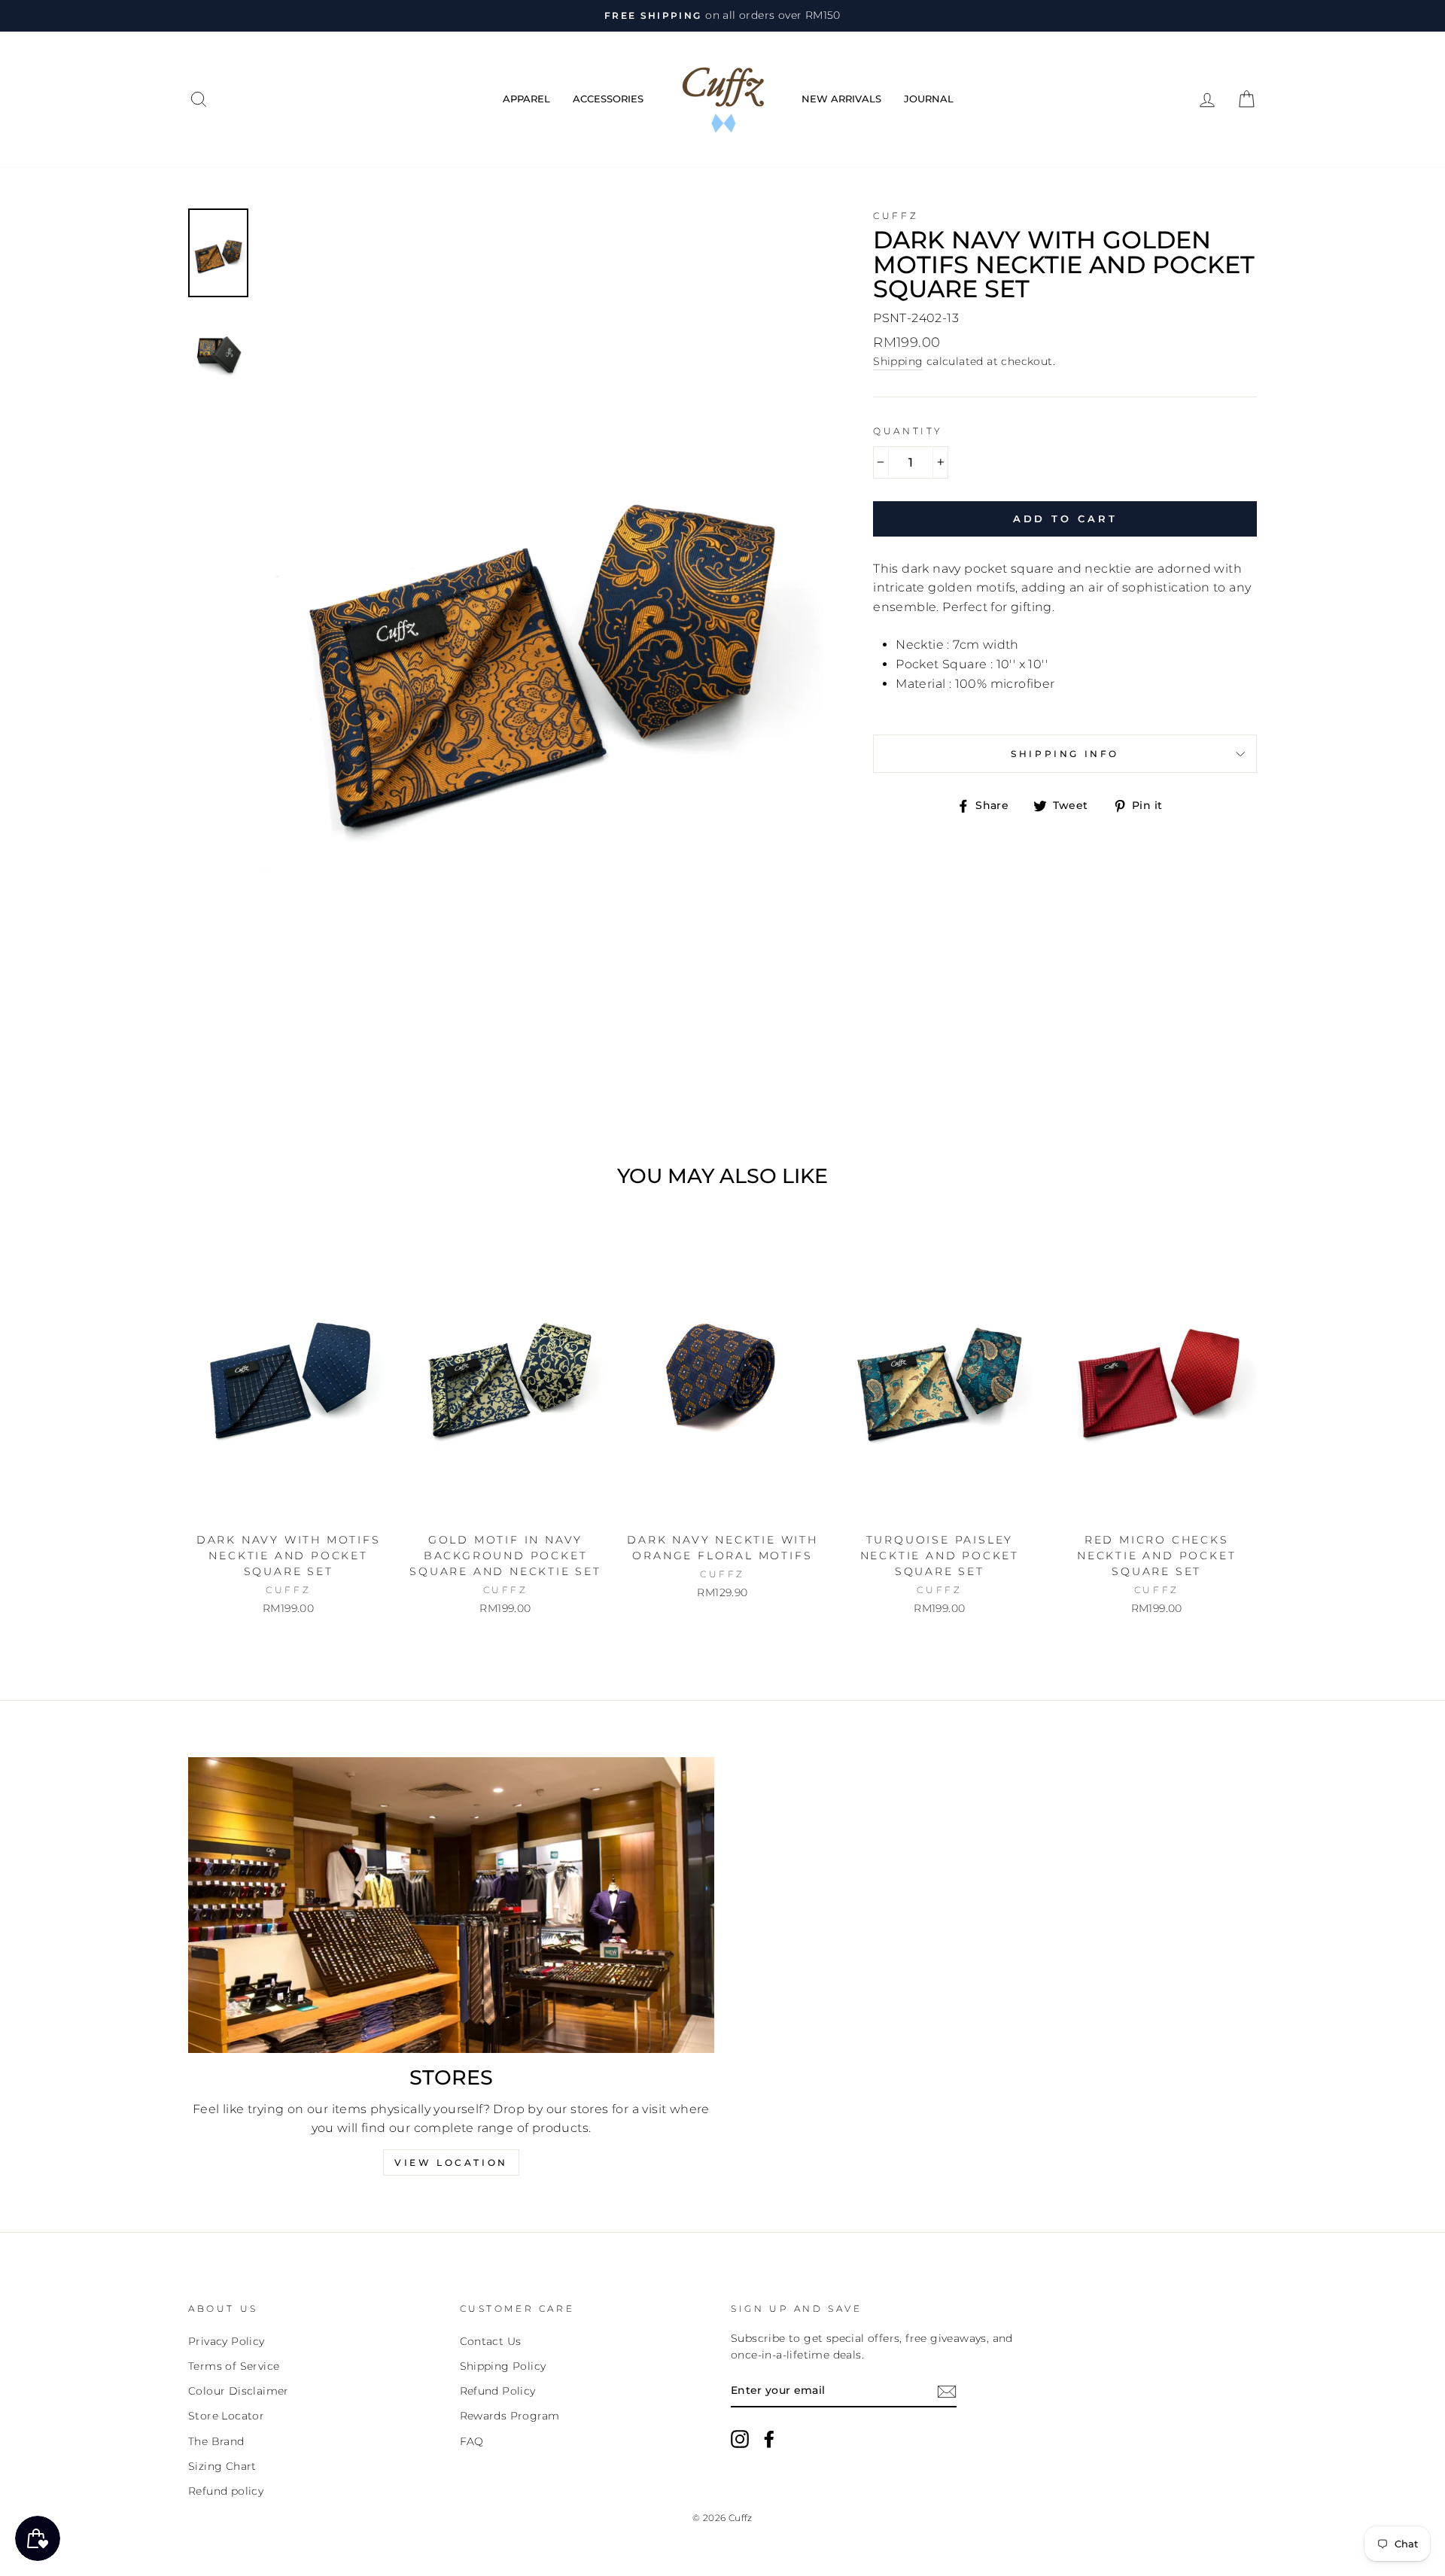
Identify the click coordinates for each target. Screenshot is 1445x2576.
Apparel (526, 99)
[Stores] (451, 1905)
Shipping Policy (503, 2366)
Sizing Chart (222, 2466)
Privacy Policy (227, 2341)
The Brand (216, 2441)
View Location (451, 2162)
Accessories (608, 99)
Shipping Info (1065, 754)
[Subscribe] (947, 2391)
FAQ (472, 2441)
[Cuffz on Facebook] (769, 2439)
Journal (929, 99)
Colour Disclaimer (239, 2391)
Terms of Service (234, 2366)
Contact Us (491, 2341)
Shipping (898, 361)
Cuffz (896, 216)
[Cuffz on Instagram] (740, 2439)
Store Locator (226, 2416)
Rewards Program (510, 2416)
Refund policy (226, 2491)
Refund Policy (498, 2391)
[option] (722, 16)
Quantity (908, 431)
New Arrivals (841, 99)
